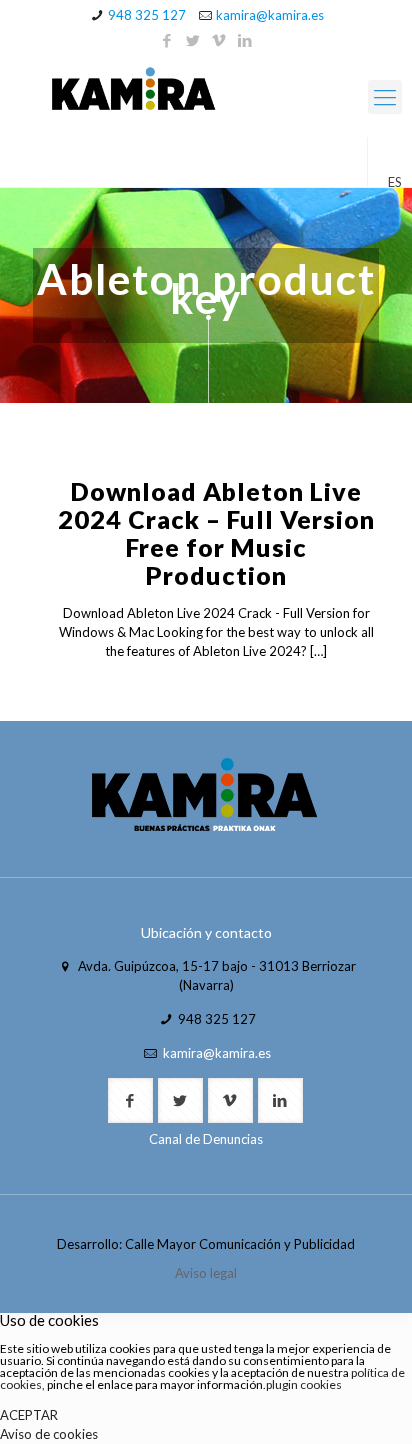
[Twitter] (193, 40)
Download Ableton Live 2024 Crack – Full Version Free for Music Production (216, 533)
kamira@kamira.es (270, 15)
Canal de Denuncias (206, 1139)
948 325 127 (147, 15)
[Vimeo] (219, 40)
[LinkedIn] (245, 40)
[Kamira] (206, 92)
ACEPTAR (29, 1415)
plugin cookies (304, 1384)
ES (395, 182)
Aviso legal (206, 1273)
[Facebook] (167, 40)
